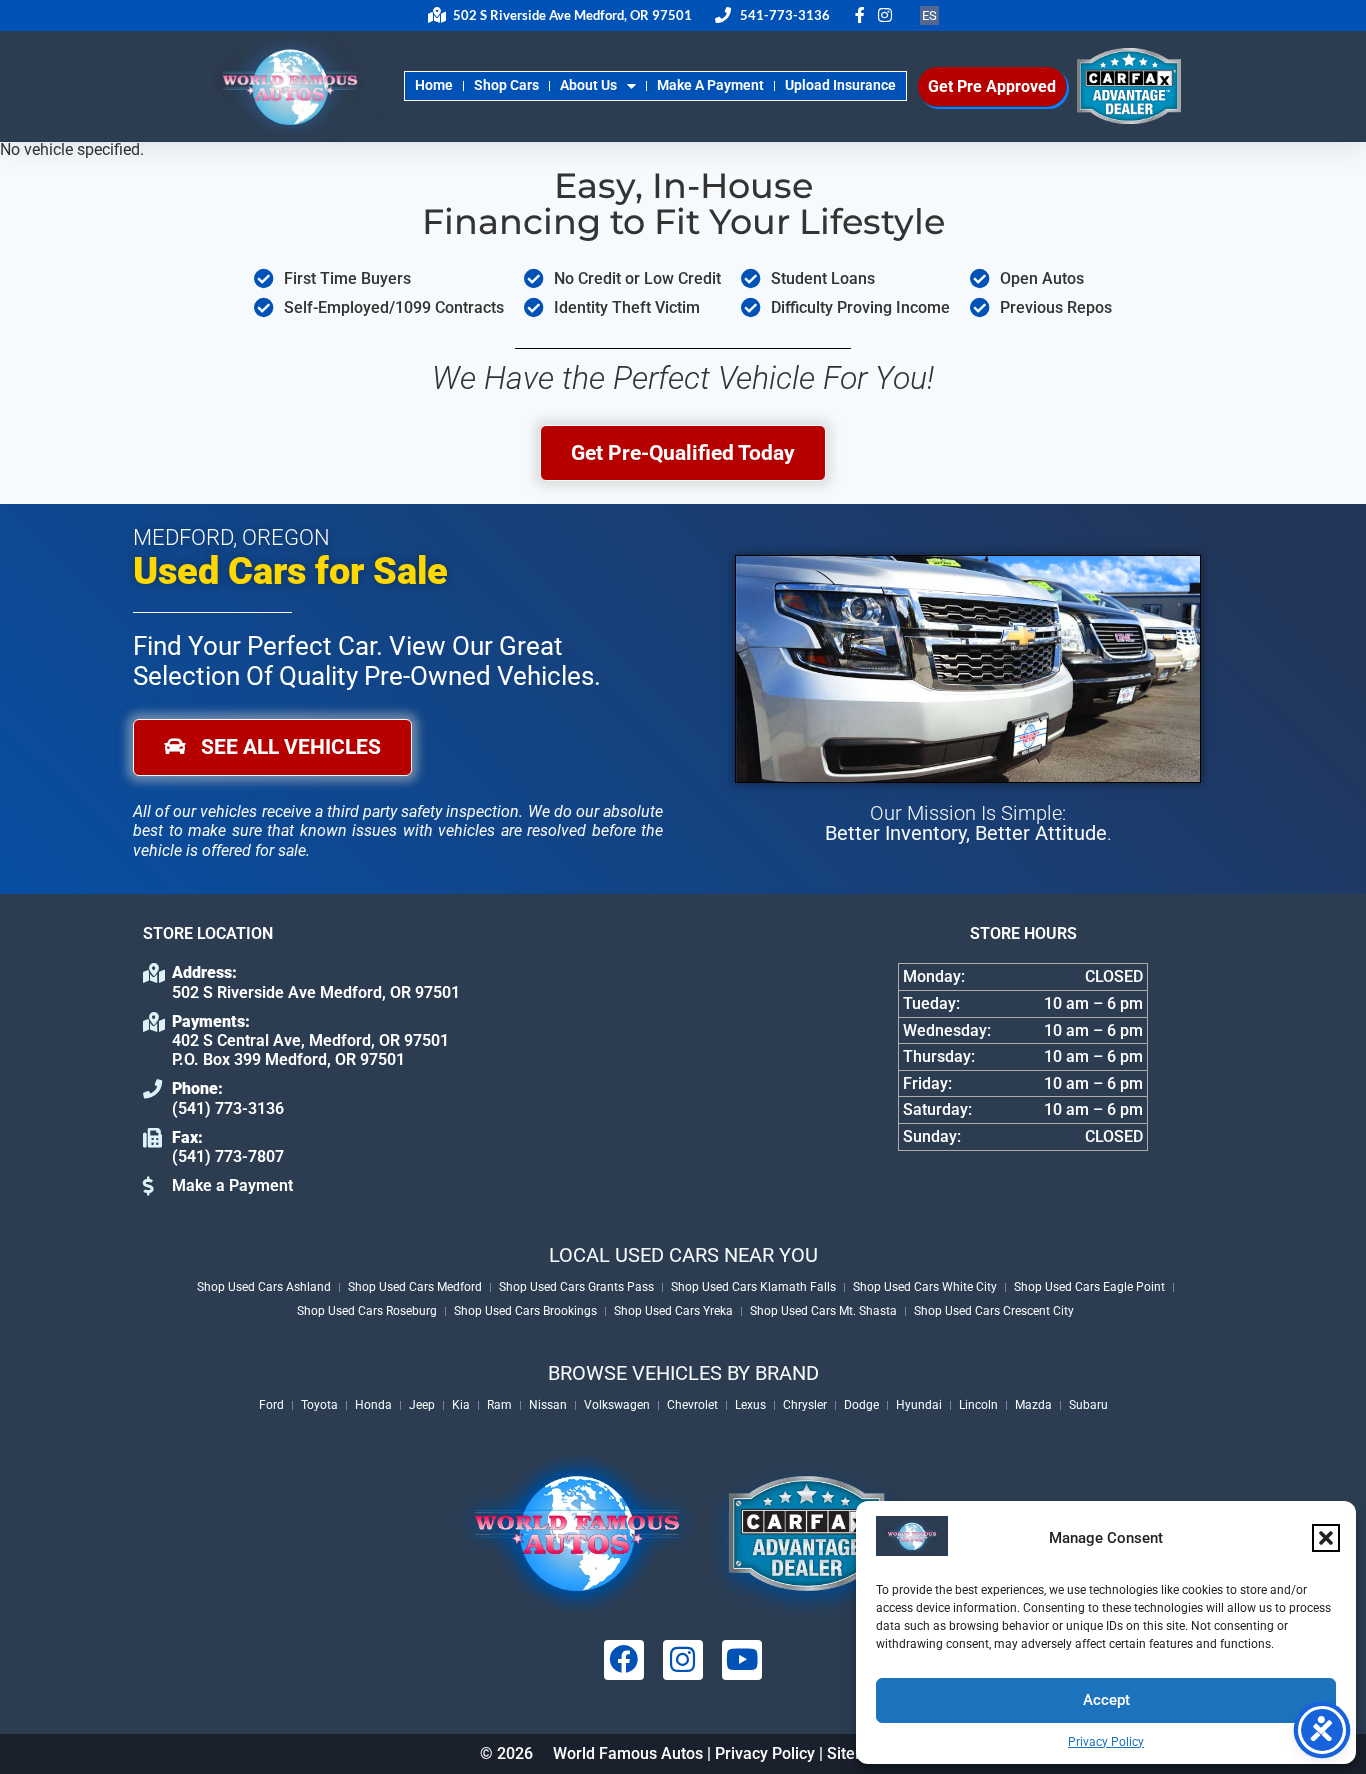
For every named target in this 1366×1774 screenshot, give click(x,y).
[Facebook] (624, 1660)
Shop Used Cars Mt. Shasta (823, 1311)
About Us (588, 85)
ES (929, 15)
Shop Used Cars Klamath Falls (753, 1287)
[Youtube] (742, 1660)
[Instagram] (683, 1660)
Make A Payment (710, 85)
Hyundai (919, 1405)
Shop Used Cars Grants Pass (576, 1287)
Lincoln (978, 1405)
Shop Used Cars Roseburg (367, 1311)
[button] (1326, 1538)
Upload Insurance (840, 85)
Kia (461, 1405)
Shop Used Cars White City (925, 1287)
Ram (499, 1405)
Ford (271, 1405)
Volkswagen (617, 1405)
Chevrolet (692, 1405)
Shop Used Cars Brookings (525, 1311)
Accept (1106, 1700)
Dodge (861, 1405)
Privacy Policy (1106, 1742)
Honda (373, 1405)
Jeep (422, 1405)
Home (434, 85)
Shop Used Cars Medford (415, 1287)
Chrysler (805, 1405)
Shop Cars (506, 85)
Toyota (319, 1405)
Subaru (1088, 1405)
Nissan (548, 1405)
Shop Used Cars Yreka (673, 1311)
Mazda (1033, 1405)
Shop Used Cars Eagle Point (1089, 1287)
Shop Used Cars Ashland (264, 1287)
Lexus (750, 1405)
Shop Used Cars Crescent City (994, 1311)
